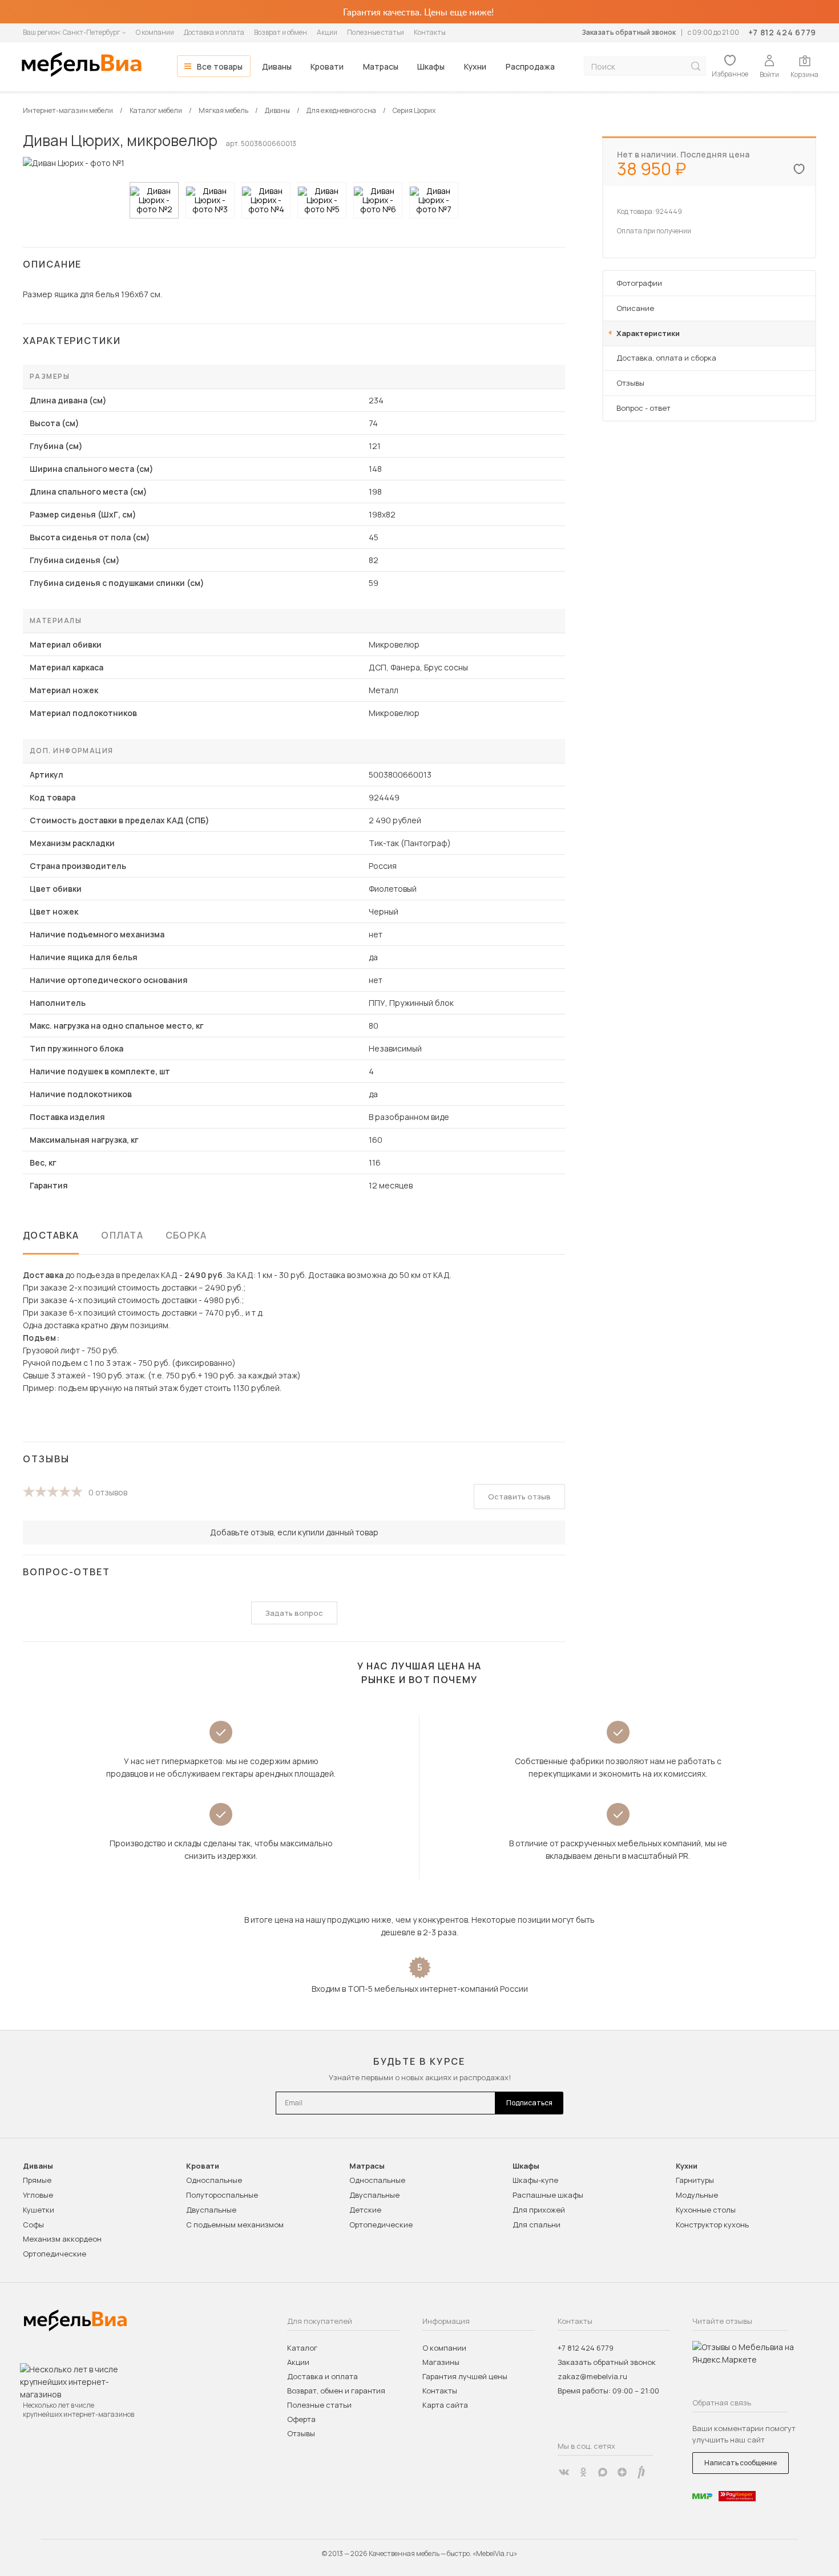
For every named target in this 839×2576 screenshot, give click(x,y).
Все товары (220, 66)
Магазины (441, 2362)
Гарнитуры (695, 2180)
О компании (155, 32)
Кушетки (39, 2210)
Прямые (37, 2180)
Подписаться (529, 2103)
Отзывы (630, 383)
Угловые (38, 2195)
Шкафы (431, 66)
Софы (33, 2225)
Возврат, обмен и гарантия (336, 2391)
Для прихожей (539, 2210)
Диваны (277, 66)
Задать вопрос (294, 1613)
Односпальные (214, 2180)
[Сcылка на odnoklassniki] (583, 2472)
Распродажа (530, 66)
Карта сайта (445, 2405)
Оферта (301, 2419)
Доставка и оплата (214, 32)
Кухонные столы (706, 2210)
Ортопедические (55, 2254)
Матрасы (381, 66)
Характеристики (648, 333)
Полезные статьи (376, 32)
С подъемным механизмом (235, 2225)
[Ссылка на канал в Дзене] (622, 2472)
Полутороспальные (222, 2195)
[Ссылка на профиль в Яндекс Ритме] (642, 2472)
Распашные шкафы (548, 2195)
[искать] (696, 66)
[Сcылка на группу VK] (564, 2472)
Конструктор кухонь (712, 2225)
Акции (327, 32)
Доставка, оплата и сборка (666, 358)
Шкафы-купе (535, 2180)
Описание (635, 308)
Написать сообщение (741, 2463)
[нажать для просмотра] (154, 200)
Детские (365, 2210)
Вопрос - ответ (644, 408)
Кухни (475, 66)
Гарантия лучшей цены (465, 2376)
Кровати (327, 66)
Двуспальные (211, 2210)
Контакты (430, 32)
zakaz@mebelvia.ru (592, 2376)
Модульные (697, 2195)
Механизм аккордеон (62, 2239)
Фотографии (639, 283)
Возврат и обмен (281, 32)
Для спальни (537, 2225)
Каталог (302, 2348)
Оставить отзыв (519, 1497)
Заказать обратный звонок (629, 32)
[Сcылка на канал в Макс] (603, 2472)
